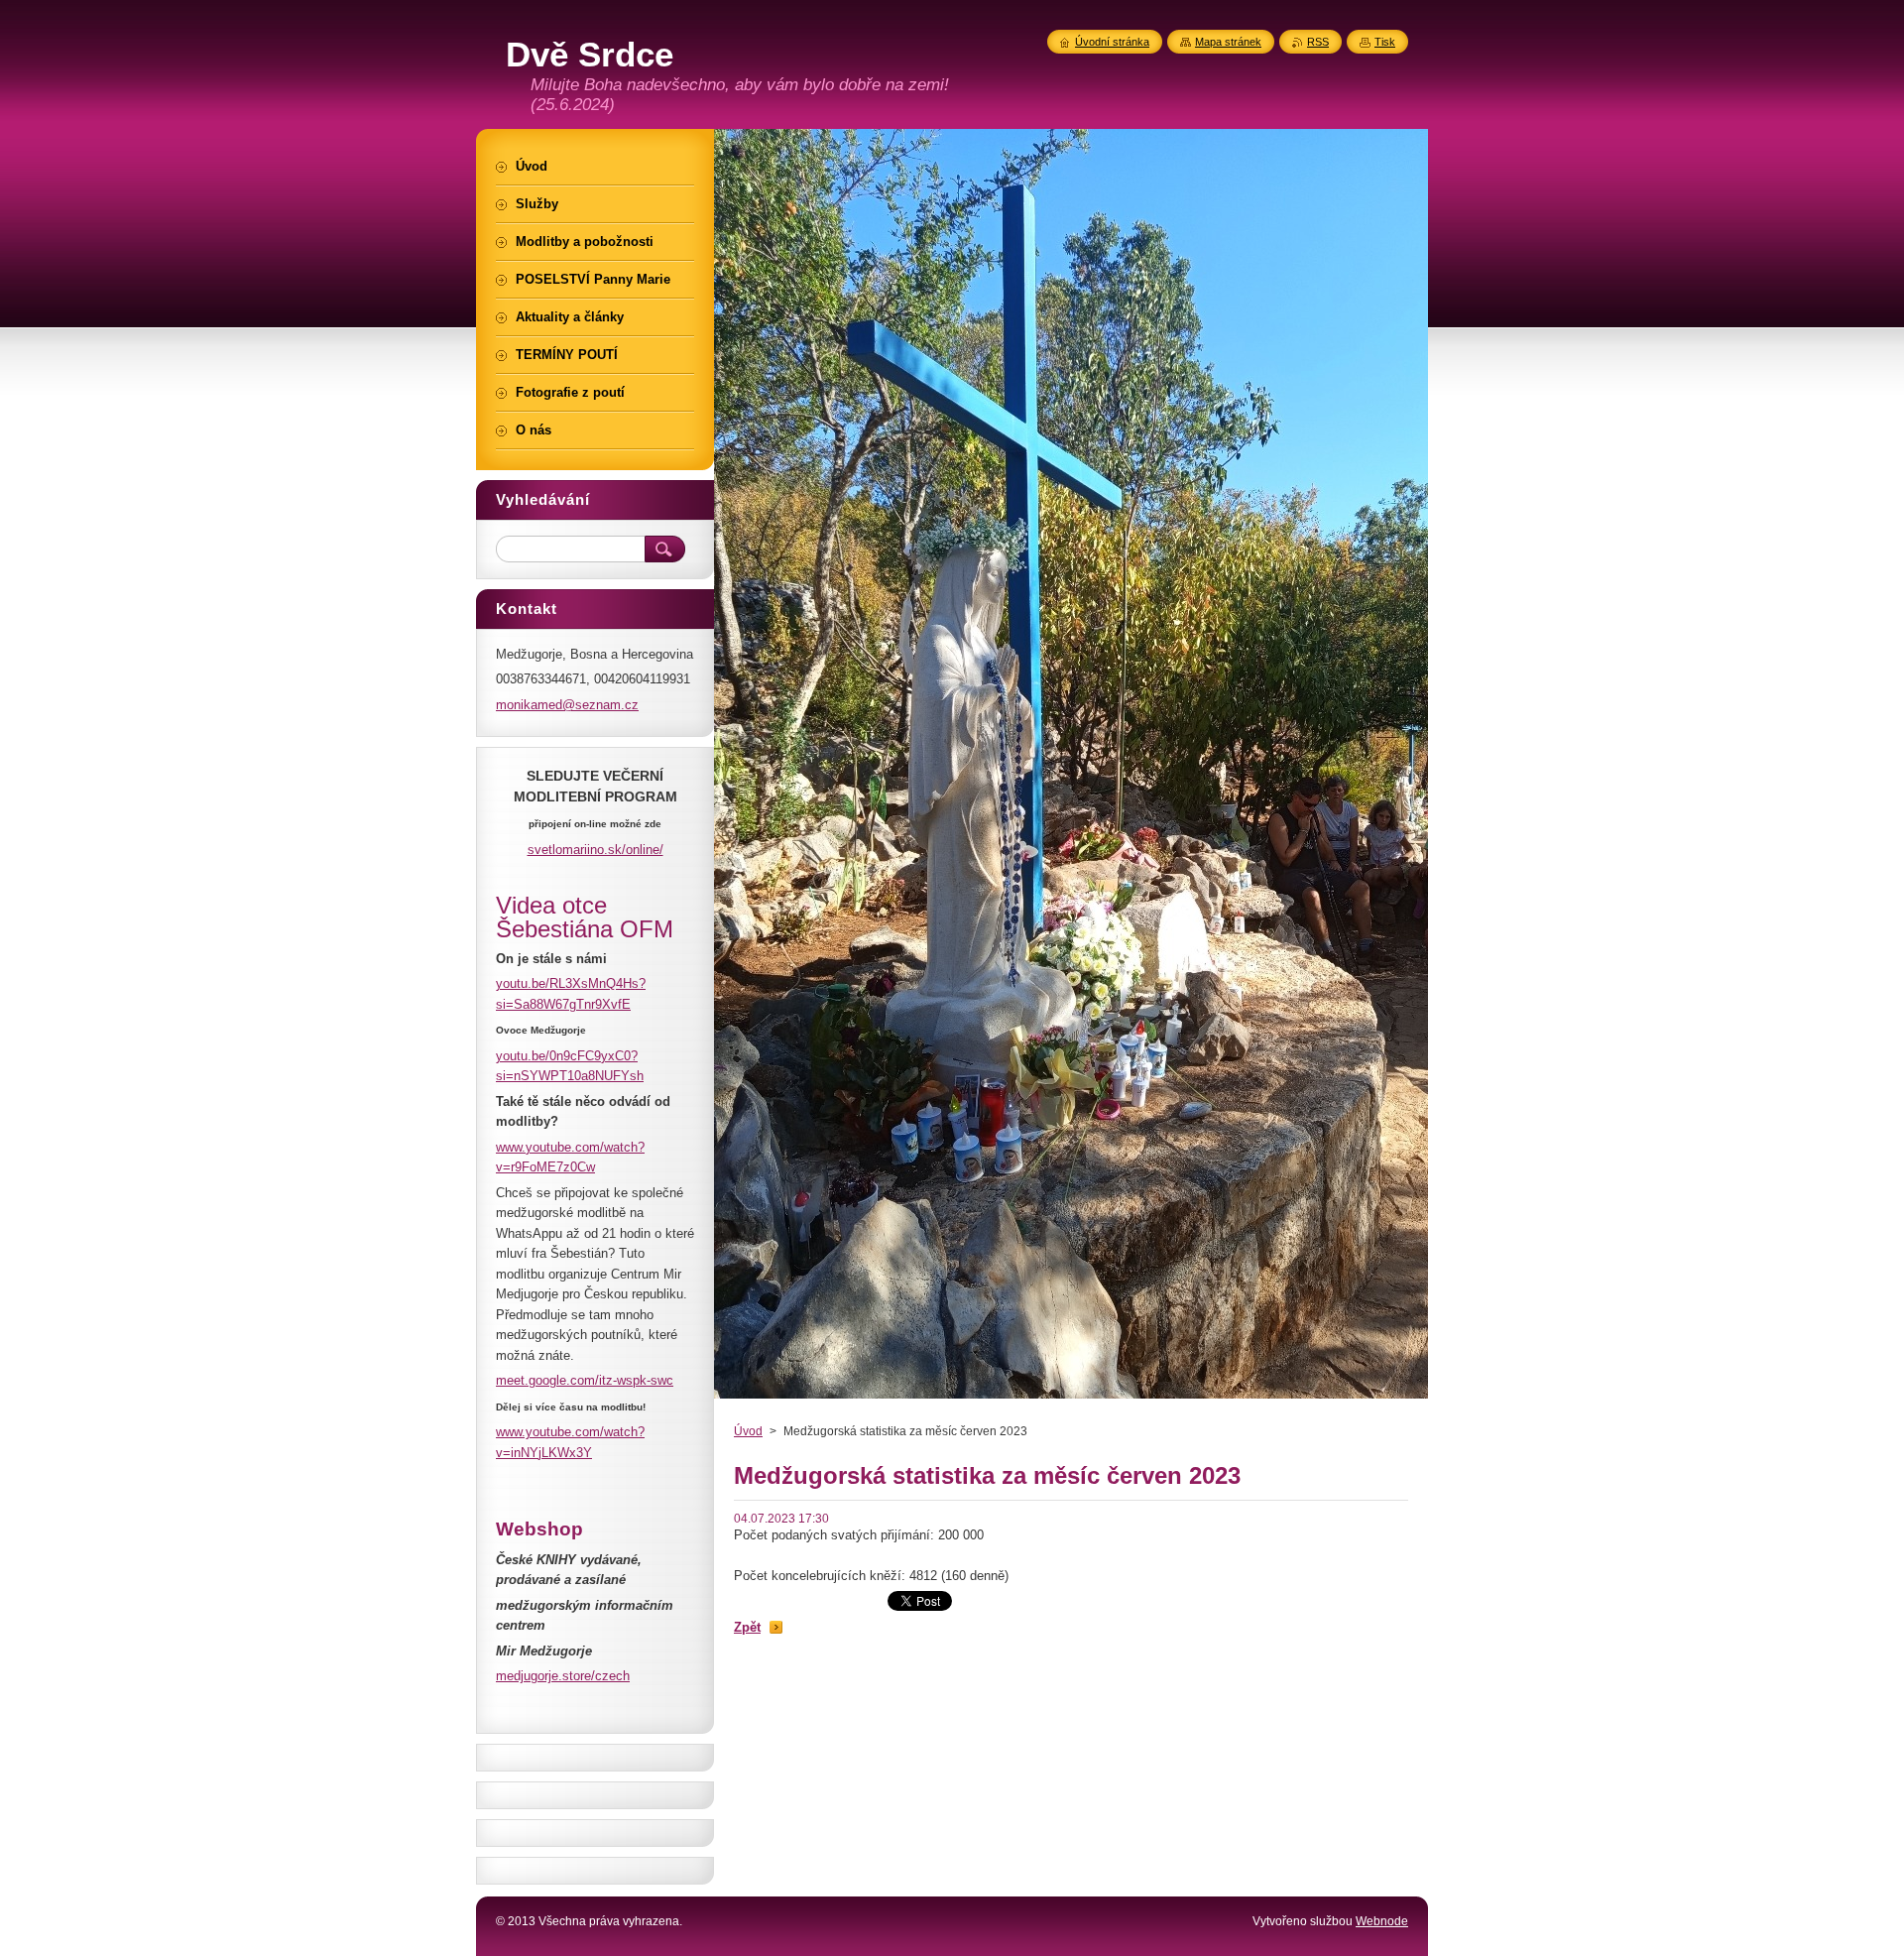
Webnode (1382, 1921)
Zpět (747, 1627)
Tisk (1385, 42)
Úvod (748, 1431)
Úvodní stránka (1112, 42)
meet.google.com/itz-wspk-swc (585, 1380)
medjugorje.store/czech (563, 1676)
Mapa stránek (1228, 42)
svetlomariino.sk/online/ (595, 850)
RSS (1318, 42)
